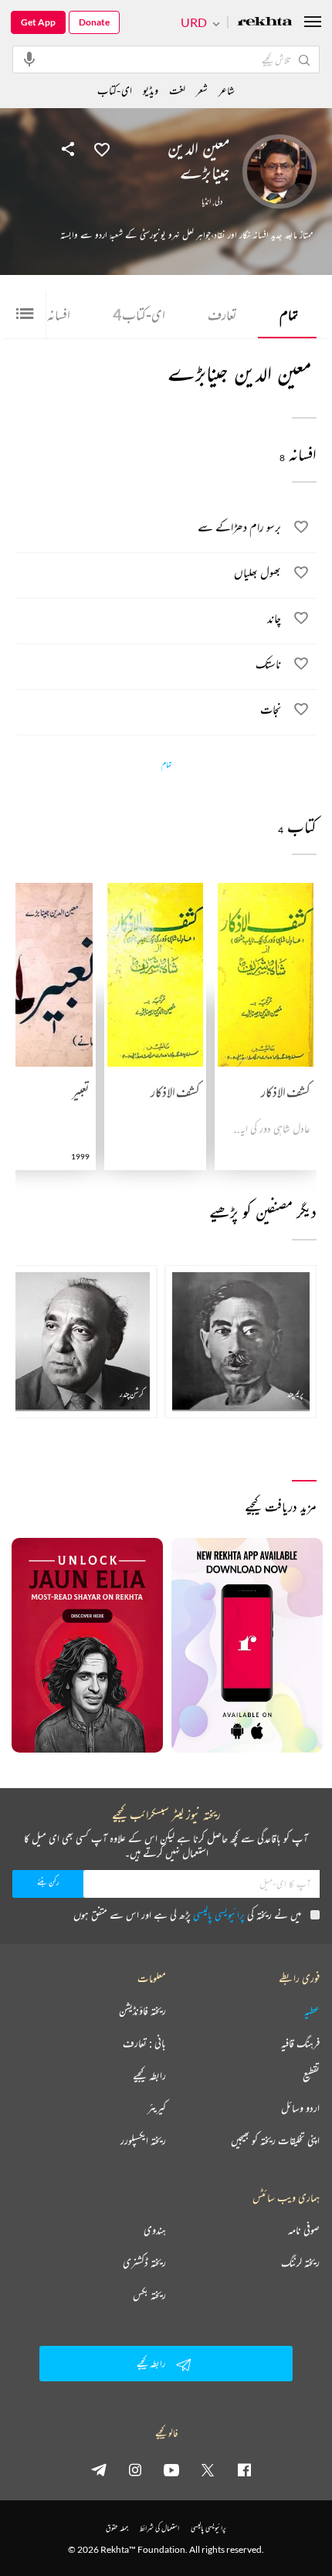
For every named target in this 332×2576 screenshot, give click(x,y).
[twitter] (208, 2469)
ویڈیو (151, 90)
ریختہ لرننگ (300, 2262)
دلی (219, 202)
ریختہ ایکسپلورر (143, 2140)
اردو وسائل (300, 2108)
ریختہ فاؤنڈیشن (142, 2011)
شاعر (227, 90)
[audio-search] (29, 59)
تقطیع (311, 2075)
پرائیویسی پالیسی (219, 1914)
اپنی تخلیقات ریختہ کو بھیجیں (275, 2140)
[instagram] (135, 2469)
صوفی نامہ (304, 2230)
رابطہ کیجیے (149, 2075)
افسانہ (54, 314)
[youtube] (171, 2469)
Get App (38, 22)
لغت (177, 90)
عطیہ (312, 2011)
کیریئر (157, 2108)
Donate (94, 22)
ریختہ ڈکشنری (144, 2262)
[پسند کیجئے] (102, 148)
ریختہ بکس (149, 2295)
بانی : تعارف (144, 2043)
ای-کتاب (139, 314)
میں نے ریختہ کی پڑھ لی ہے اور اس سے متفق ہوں (187, 1914)
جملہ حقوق (117, 2528)
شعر (202, 90)
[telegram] (99, 2469)
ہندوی (155, 2230)
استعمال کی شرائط (159, 2528)
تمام (289, 314)
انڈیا (206, 202)
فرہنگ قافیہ (300, 2043)
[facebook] (244, 2469)
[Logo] (265, 23)
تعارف (222, 314)
